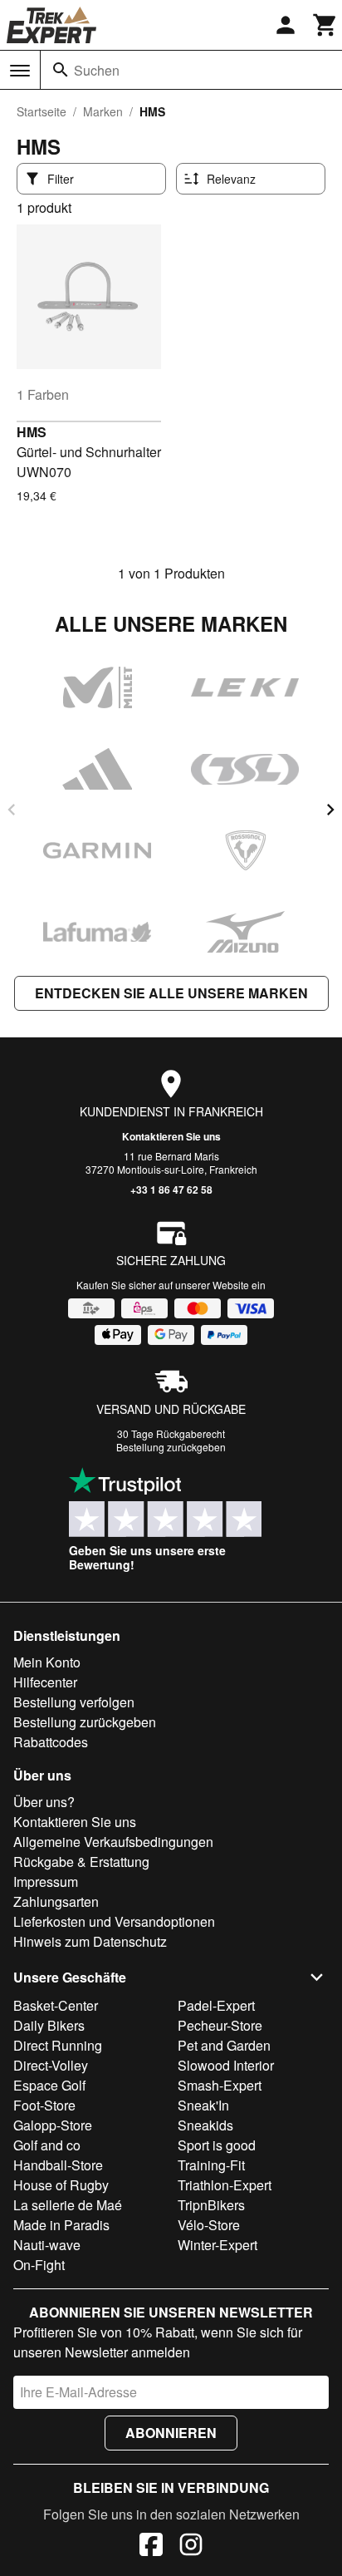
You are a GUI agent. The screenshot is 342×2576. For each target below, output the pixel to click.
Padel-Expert (216, 2005)
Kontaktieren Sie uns (171, 1136)
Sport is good (217, 2145)
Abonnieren (171, 2433)
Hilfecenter (45, 1682)
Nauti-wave (47, 2245)
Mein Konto (47, 1662)
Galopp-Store (53, 2125)
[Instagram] (191, 2547)
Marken (103, 111)
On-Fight (39, 2265)
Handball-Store (58, 2165)
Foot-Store (44, 2105)
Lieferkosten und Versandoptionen (114, 1921)
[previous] (12, 810)
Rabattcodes (51, 1742)
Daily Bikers (49, 2025)
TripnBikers (211, 2205)
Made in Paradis (61, 2225)
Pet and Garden (224, 2045)
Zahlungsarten (56, 1901)
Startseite (42, 111)
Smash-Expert (220, 2085)
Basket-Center (56, 2005)
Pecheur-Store (220, 2025)
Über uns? (44, 1802)
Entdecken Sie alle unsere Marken (171, 993)
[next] (330, 810)
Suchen (97, 70)
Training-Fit (211, 2165)
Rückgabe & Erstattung (81, 1862)
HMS (32, 432)
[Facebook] (151, 2547)
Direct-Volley (51, 2065)
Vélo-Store (209, 2225)
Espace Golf (49, 2085)
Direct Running (58, 2045)
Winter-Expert (217, 2245)
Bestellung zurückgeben (171, 1447)
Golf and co (47, 2145)
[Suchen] (61, 70)
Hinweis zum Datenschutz (90, 1941)
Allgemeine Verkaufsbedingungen (113, 1842)
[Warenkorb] (325, 25)
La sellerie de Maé (68, 2205)
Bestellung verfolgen (74, 1702)
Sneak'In (203, 2105)
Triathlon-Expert (225, 2185)
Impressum (46, 1882)
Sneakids (205, 2125)
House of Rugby (61, 2185)
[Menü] (20, 71)
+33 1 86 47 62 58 (171, 1189)
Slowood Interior (226, 2065)
